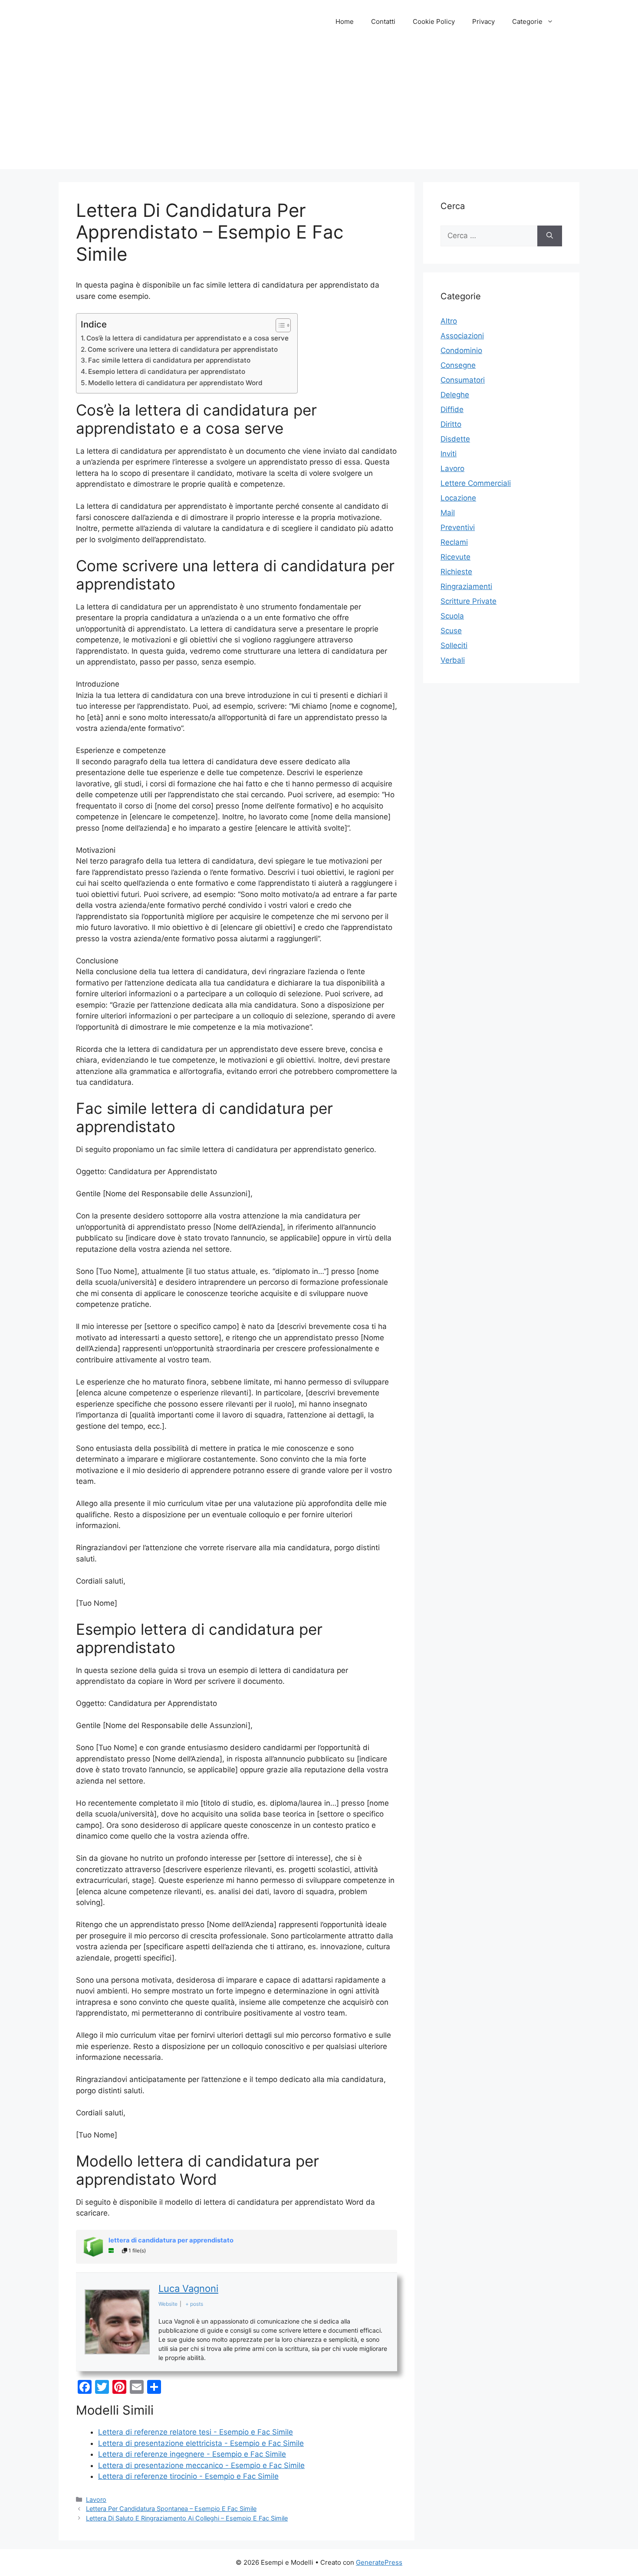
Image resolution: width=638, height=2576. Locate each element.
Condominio (461, 350)
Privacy (483, 21)
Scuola (452, 616)
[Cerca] (550, 236)
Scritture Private (469, 601)
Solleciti (454, 645)
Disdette (455, 439)
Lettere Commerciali (476, 483)
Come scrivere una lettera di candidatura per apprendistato (183, 349)
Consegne (458, 365)
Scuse (451, 631)
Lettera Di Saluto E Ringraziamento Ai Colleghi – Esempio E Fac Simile (187, 2518)
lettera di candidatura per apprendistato (171, 2240)
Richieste (456, 572)
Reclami (454, 542)
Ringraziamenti (466, 586)
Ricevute (455, 557)
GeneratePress (379, 2562)
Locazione (458, 498)
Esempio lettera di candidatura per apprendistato (167, 372)
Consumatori (463, 380)
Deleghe (455, 395)
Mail (448, 513)
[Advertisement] (319, 108)
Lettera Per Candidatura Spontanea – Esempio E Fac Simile (171, 2509)
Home (345, 21)
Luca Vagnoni (188, 2288)
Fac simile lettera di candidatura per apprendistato (169, 360)
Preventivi (458, 527)
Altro (449, 321)
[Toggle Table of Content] (279, 325)
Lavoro (96, 2499)
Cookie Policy (434, 21)
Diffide (452, 409)
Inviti (449, 454)
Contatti (383, 21)
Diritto (451, 424)
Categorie (527, 21)
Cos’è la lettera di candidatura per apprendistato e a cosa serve (187, 338)
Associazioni (462, 336)
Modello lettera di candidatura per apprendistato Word (175, 383)
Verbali (453, 660)
